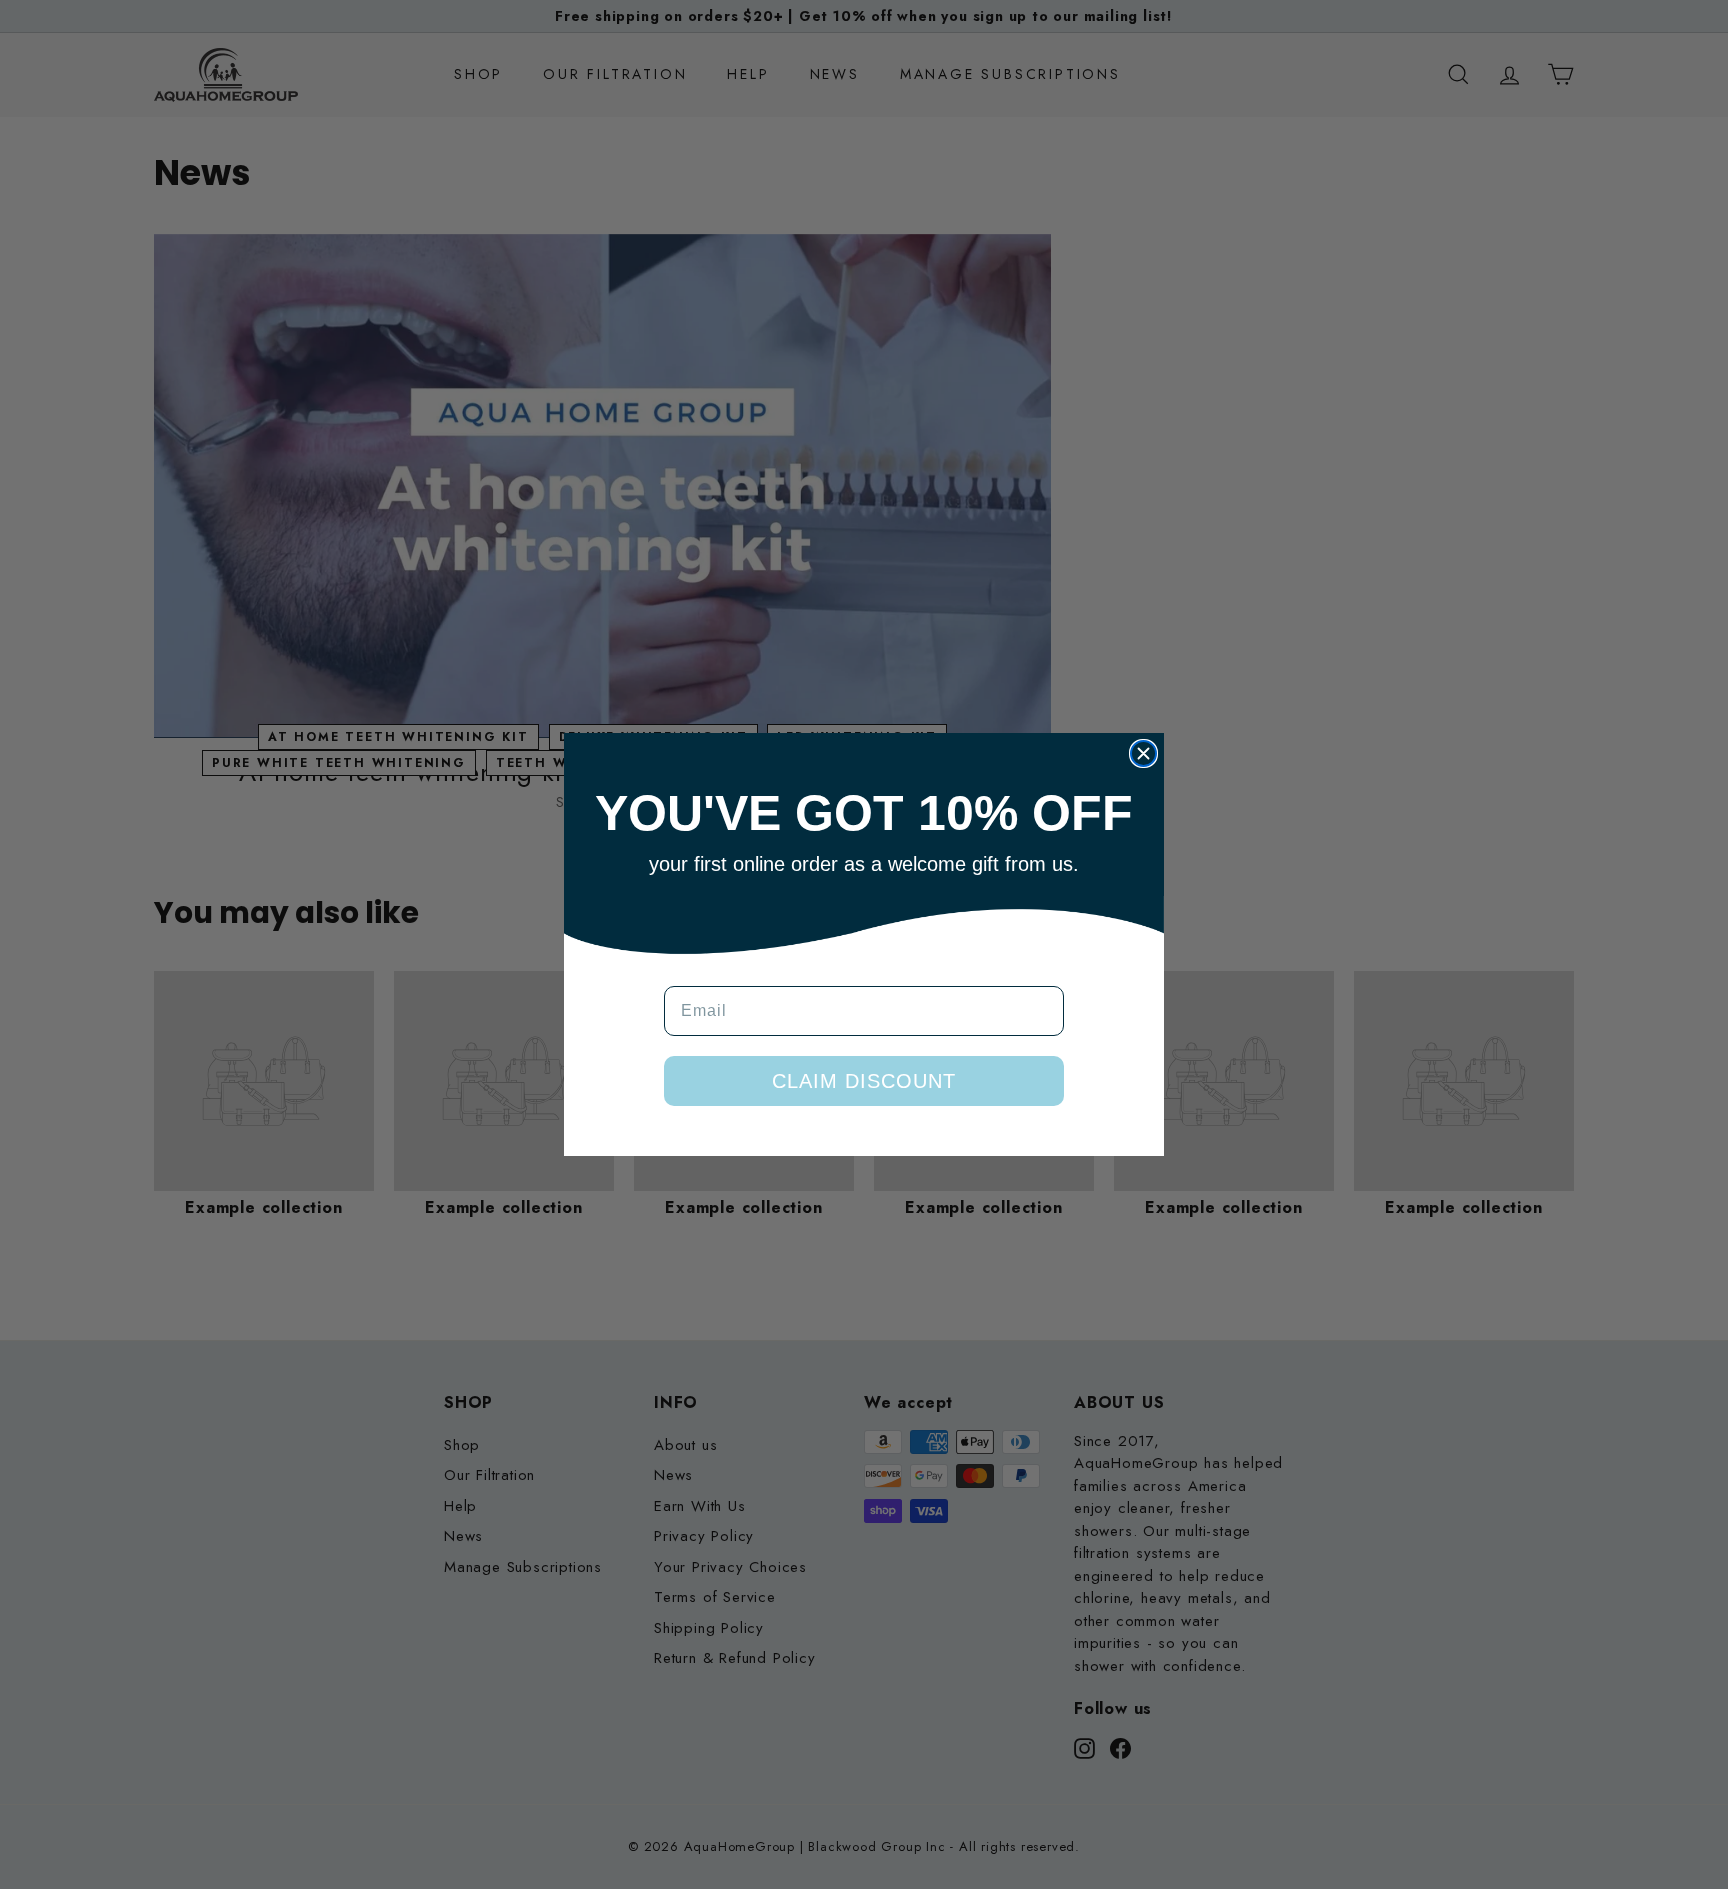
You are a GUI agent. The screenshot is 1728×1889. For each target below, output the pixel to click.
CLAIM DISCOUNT (864, 1081)
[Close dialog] (1143, 753)
